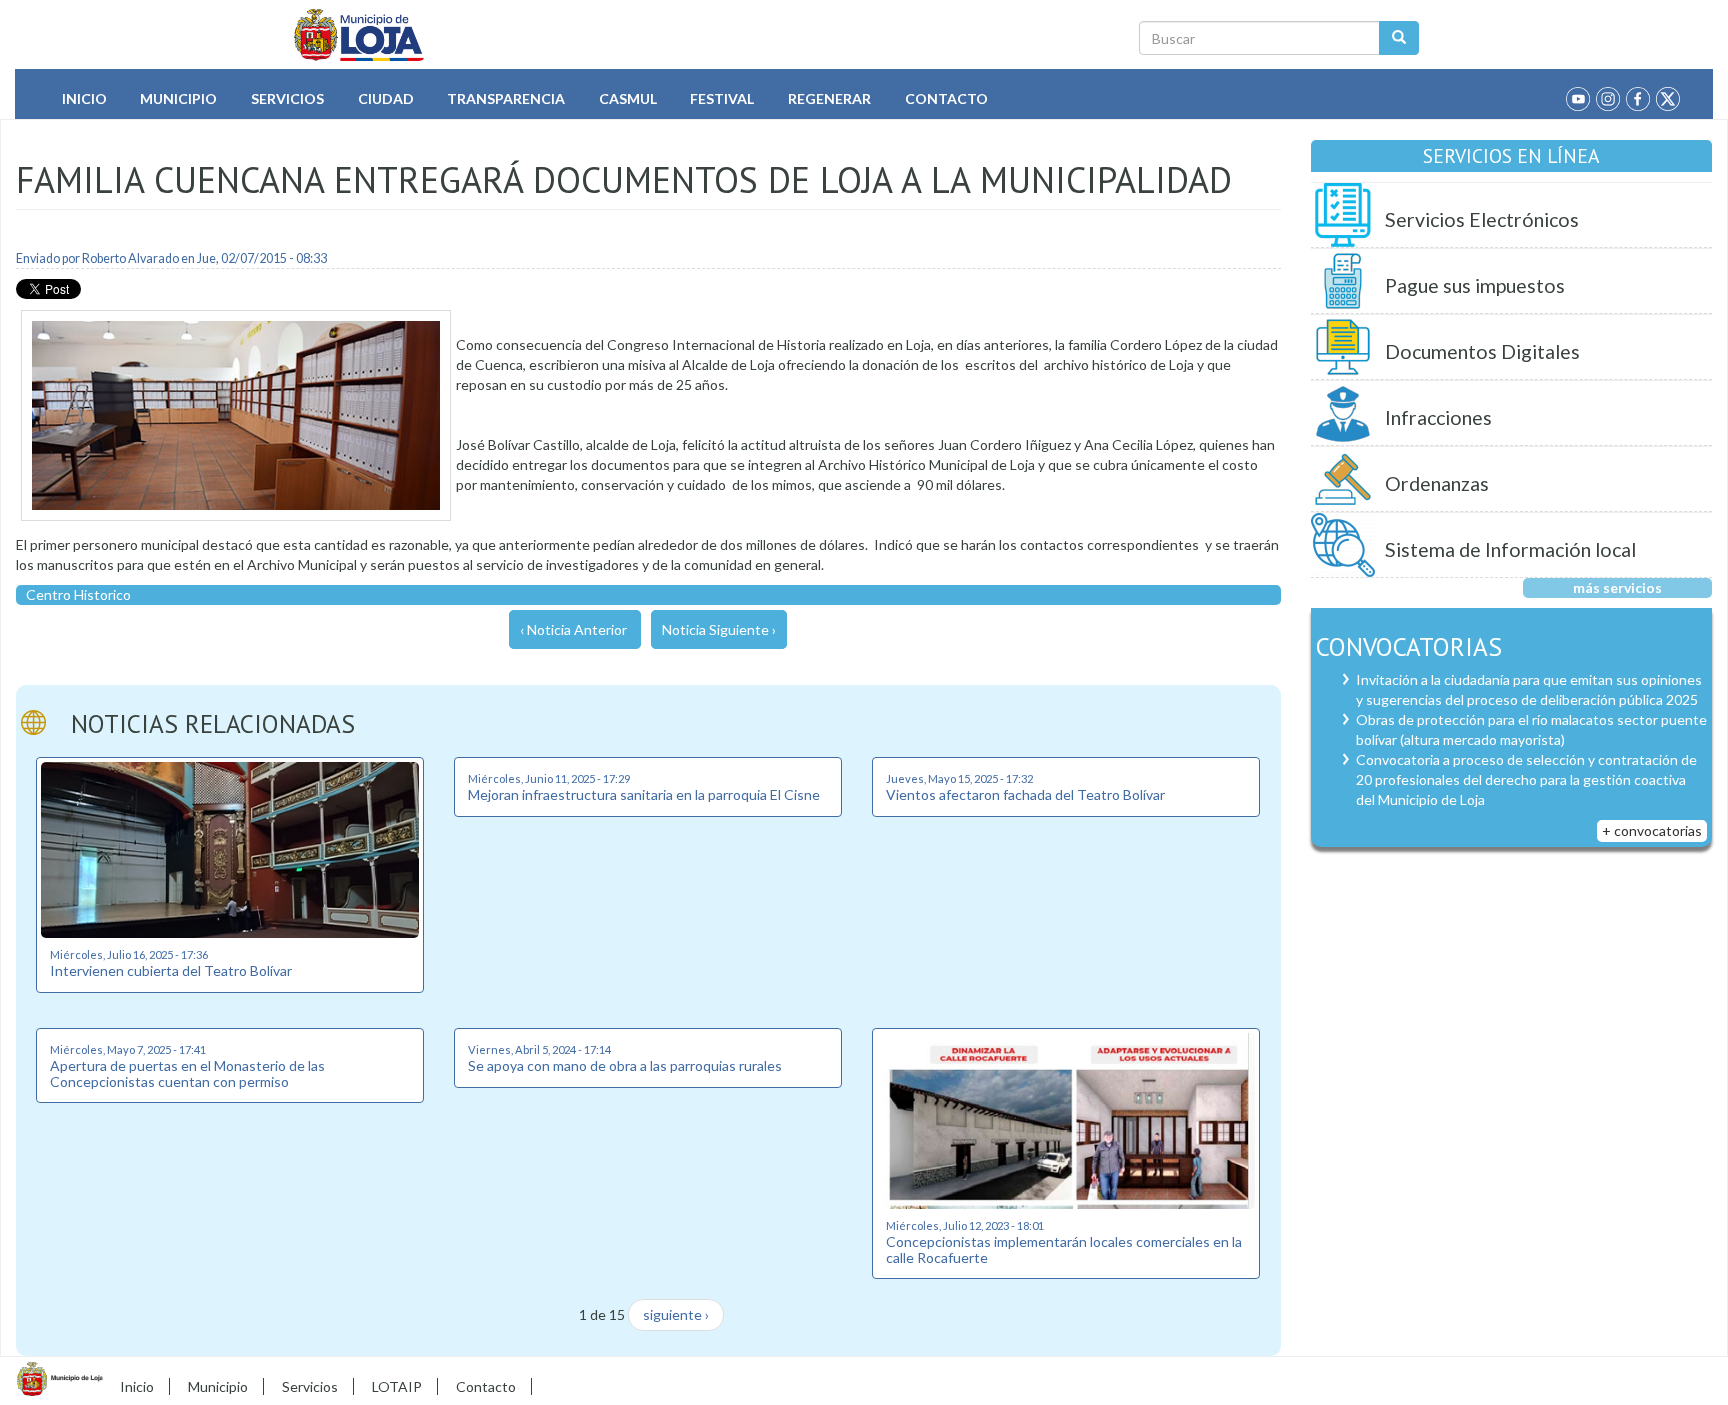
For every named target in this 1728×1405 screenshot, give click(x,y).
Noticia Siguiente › (719, 629)
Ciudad (386, 98)
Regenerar (829, 98)
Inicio (84, 98)
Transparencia (506, 98)
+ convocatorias (1652, 830)
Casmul (628, 98)
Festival (722, 98)
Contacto (946, 98)
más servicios (1617, 587)
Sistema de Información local (1510, 549)
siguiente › (676, 1314)
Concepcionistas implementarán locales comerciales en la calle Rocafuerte (1064, 1249)
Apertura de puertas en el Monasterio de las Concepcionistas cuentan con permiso (187, 1073)
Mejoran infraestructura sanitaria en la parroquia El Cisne (644, 794)
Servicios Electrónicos (1482, 219)
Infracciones (1438, 417)
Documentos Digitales (1482, 351)
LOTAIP (397, 1386)
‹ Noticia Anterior (573, 629)
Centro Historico (78, 594)
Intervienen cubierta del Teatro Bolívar (171, 970)
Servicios (287, 98)
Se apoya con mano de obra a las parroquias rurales (625, 1065)
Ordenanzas (1437, 483)
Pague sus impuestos (1475, 285)
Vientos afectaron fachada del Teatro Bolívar (1025, 794)
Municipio (178, 98)
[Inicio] (359, 35)
